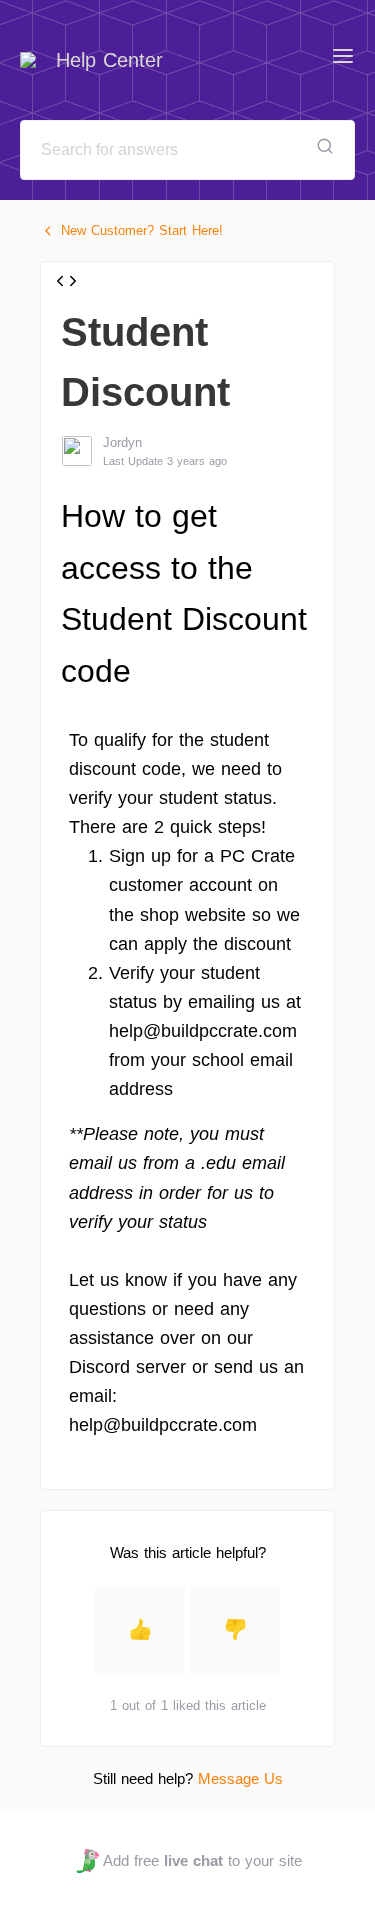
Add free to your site (202, 1860)
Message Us (240, 1778)
